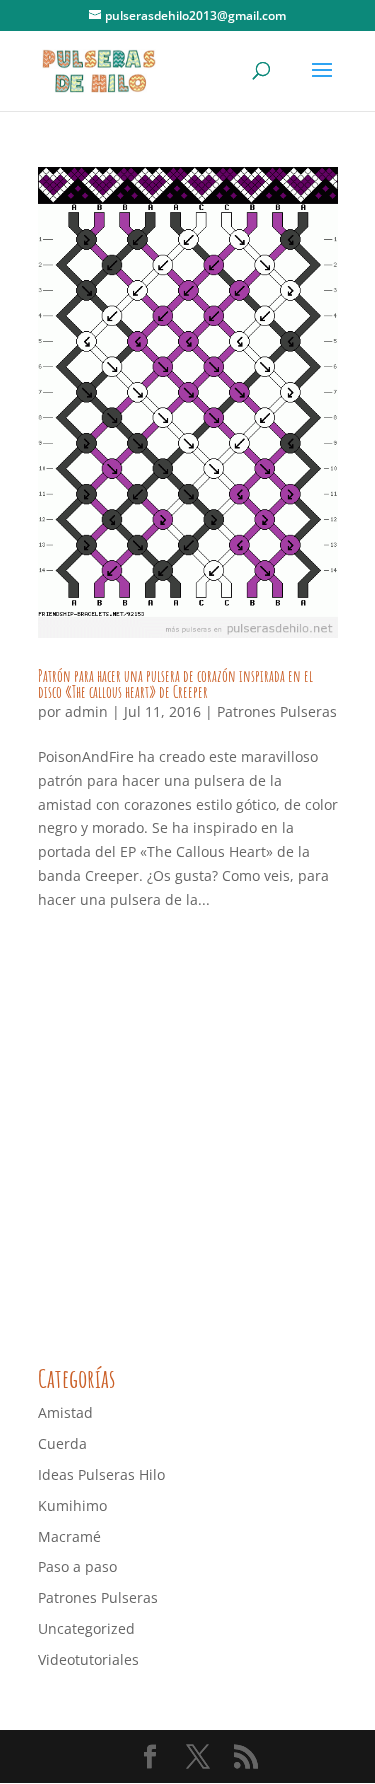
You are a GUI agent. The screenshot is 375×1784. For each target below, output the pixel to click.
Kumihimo (72, 1505)
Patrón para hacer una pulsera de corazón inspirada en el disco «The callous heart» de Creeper (175, 684)
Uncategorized (86, 1628)
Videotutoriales (88, 1659)
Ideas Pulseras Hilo (101, 1474)
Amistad (65, 1412)
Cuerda (62, 1443)
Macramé (69, 1536)
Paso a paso (77, 1566)
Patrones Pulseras (277, 711)
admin (86, 711)
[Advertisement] (187, 1141)
